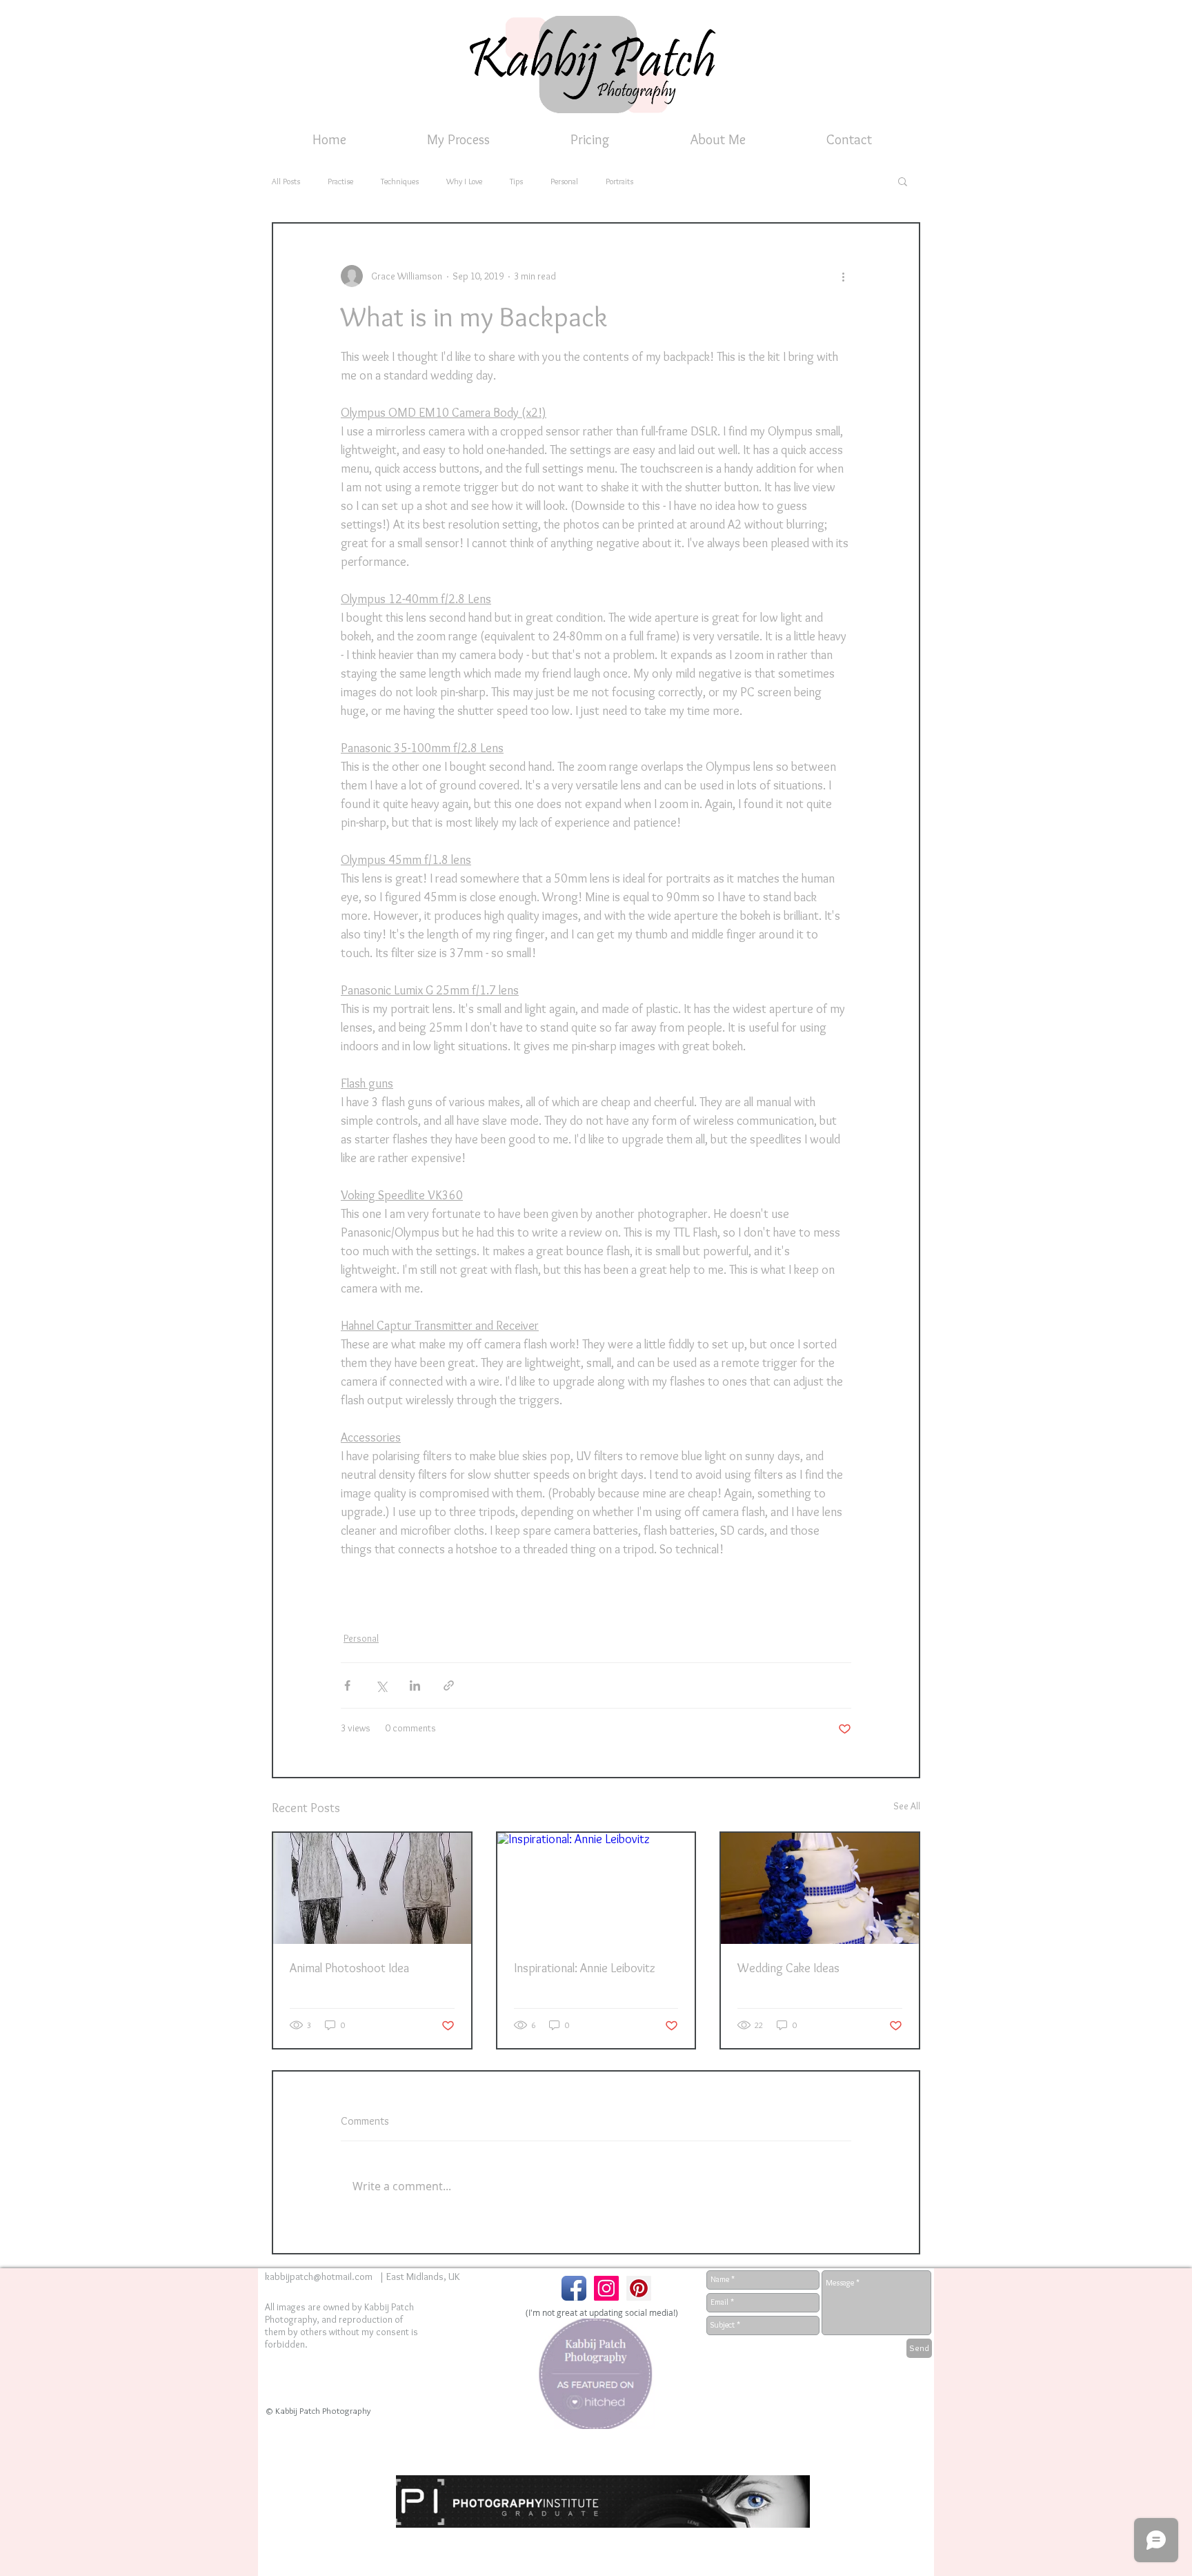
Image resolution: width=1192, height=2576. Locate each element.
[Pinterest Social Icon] (639, 2288)
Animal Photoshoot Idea (349, 1968)
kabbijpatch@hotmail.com (319, 2277)
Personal (564, 181)
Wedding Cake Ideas (788, 1968)
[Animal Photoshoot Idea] (372, 1888)
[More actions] (843, 276)
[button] (903, 181)
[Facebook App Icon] (574, 2288)
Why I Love (464, 181)
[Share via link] (449, 1685)
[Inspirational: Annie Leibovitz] (596, 1888)
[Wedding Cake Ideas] (820, 1888)
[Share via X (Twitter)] (381, 1685)
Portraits (619, 181)
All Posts (286, 181)
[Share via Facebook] (347, 1685)
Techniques (400, 181)
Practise (340, 181)
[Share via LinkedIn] (415, 1685)
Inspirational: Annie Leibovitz (585, 1968)
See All (907, 1806)
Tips (516, 181)
